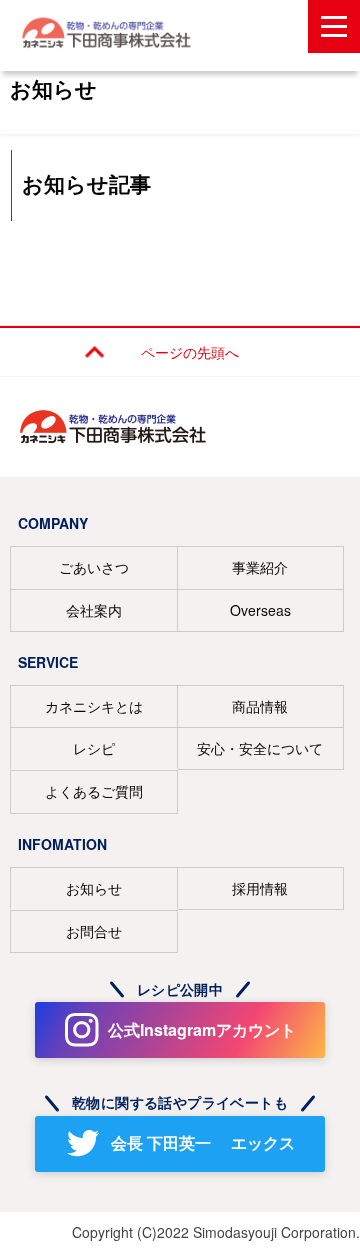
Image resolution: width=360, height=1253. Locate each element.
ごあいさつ (94, 567)
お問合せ (94, 931)
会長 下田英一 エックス (203, 1142)
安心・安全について (260, 748)
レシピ (94, 748)
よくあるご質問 (94, 791)
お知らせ (94, 888)
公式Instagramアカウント (202, 1029)
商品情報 (260, 706)
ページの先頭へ (190, 352)
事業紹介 (260, 567)
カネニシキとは (94, 706)
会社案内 (94, 610)
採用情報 (260, 888)
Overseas (260, 610)
